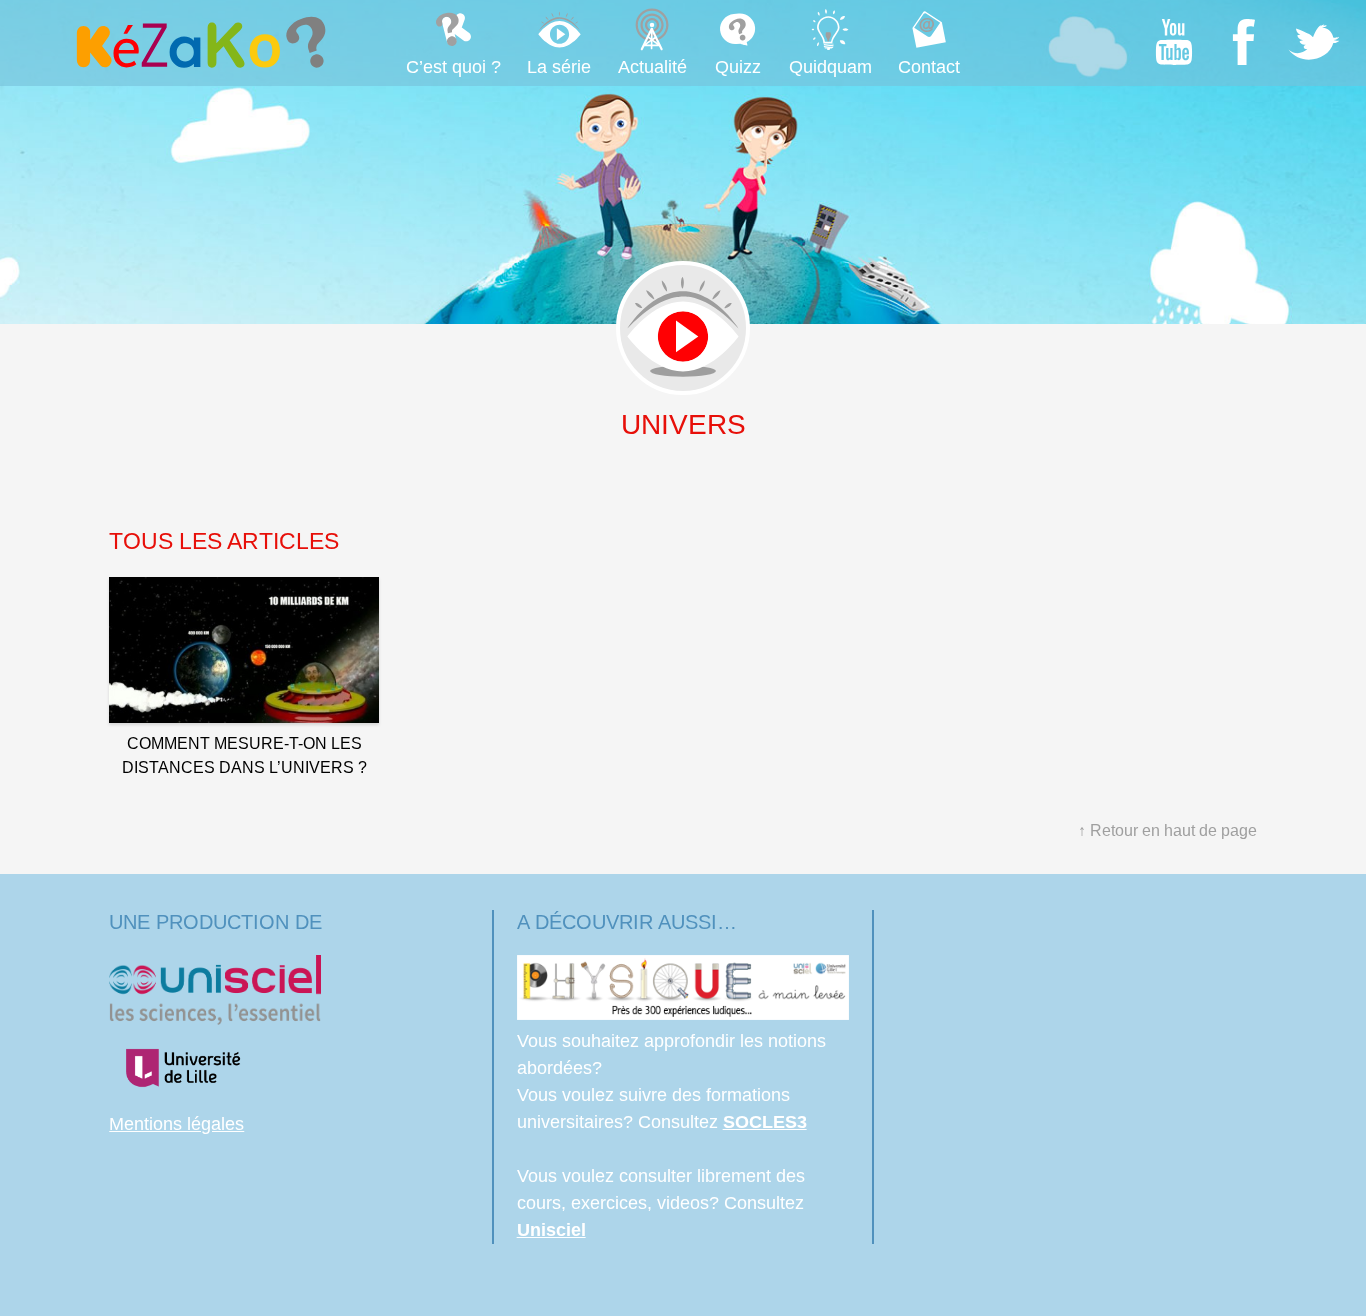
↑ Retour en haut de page (1167, 830)
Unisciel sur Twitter (1314, 42)
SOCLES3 (765, 1122)
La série (559, 67)
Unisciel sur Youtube (1174, 42)
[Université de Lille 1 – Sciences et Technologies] (182, 1097)
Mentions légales (176, 1124)
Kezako (199, 42)
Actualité (652, 67)
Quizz (738, 67)
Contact (929, 67)
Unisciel (551, 1230)
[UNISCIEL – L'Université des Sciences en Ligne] (215, 1019)
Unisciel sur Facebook (1244, 42)
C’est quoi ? (453, 67)
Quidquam (830, 67)
